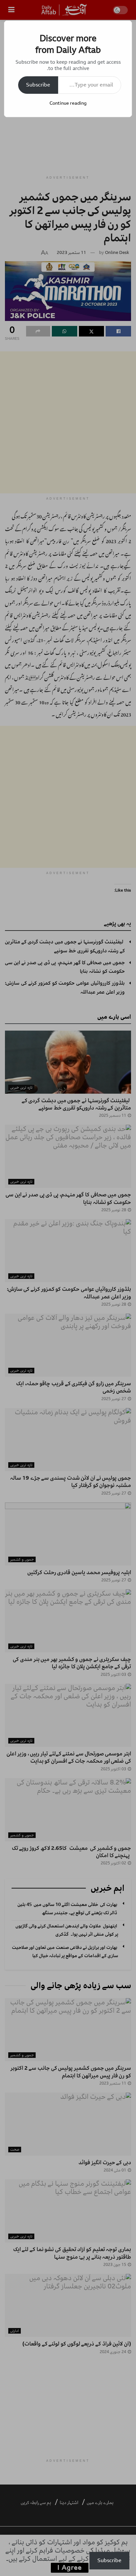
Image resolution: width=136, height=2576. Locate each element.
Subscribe (38, 85)
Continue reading (68, 103)
